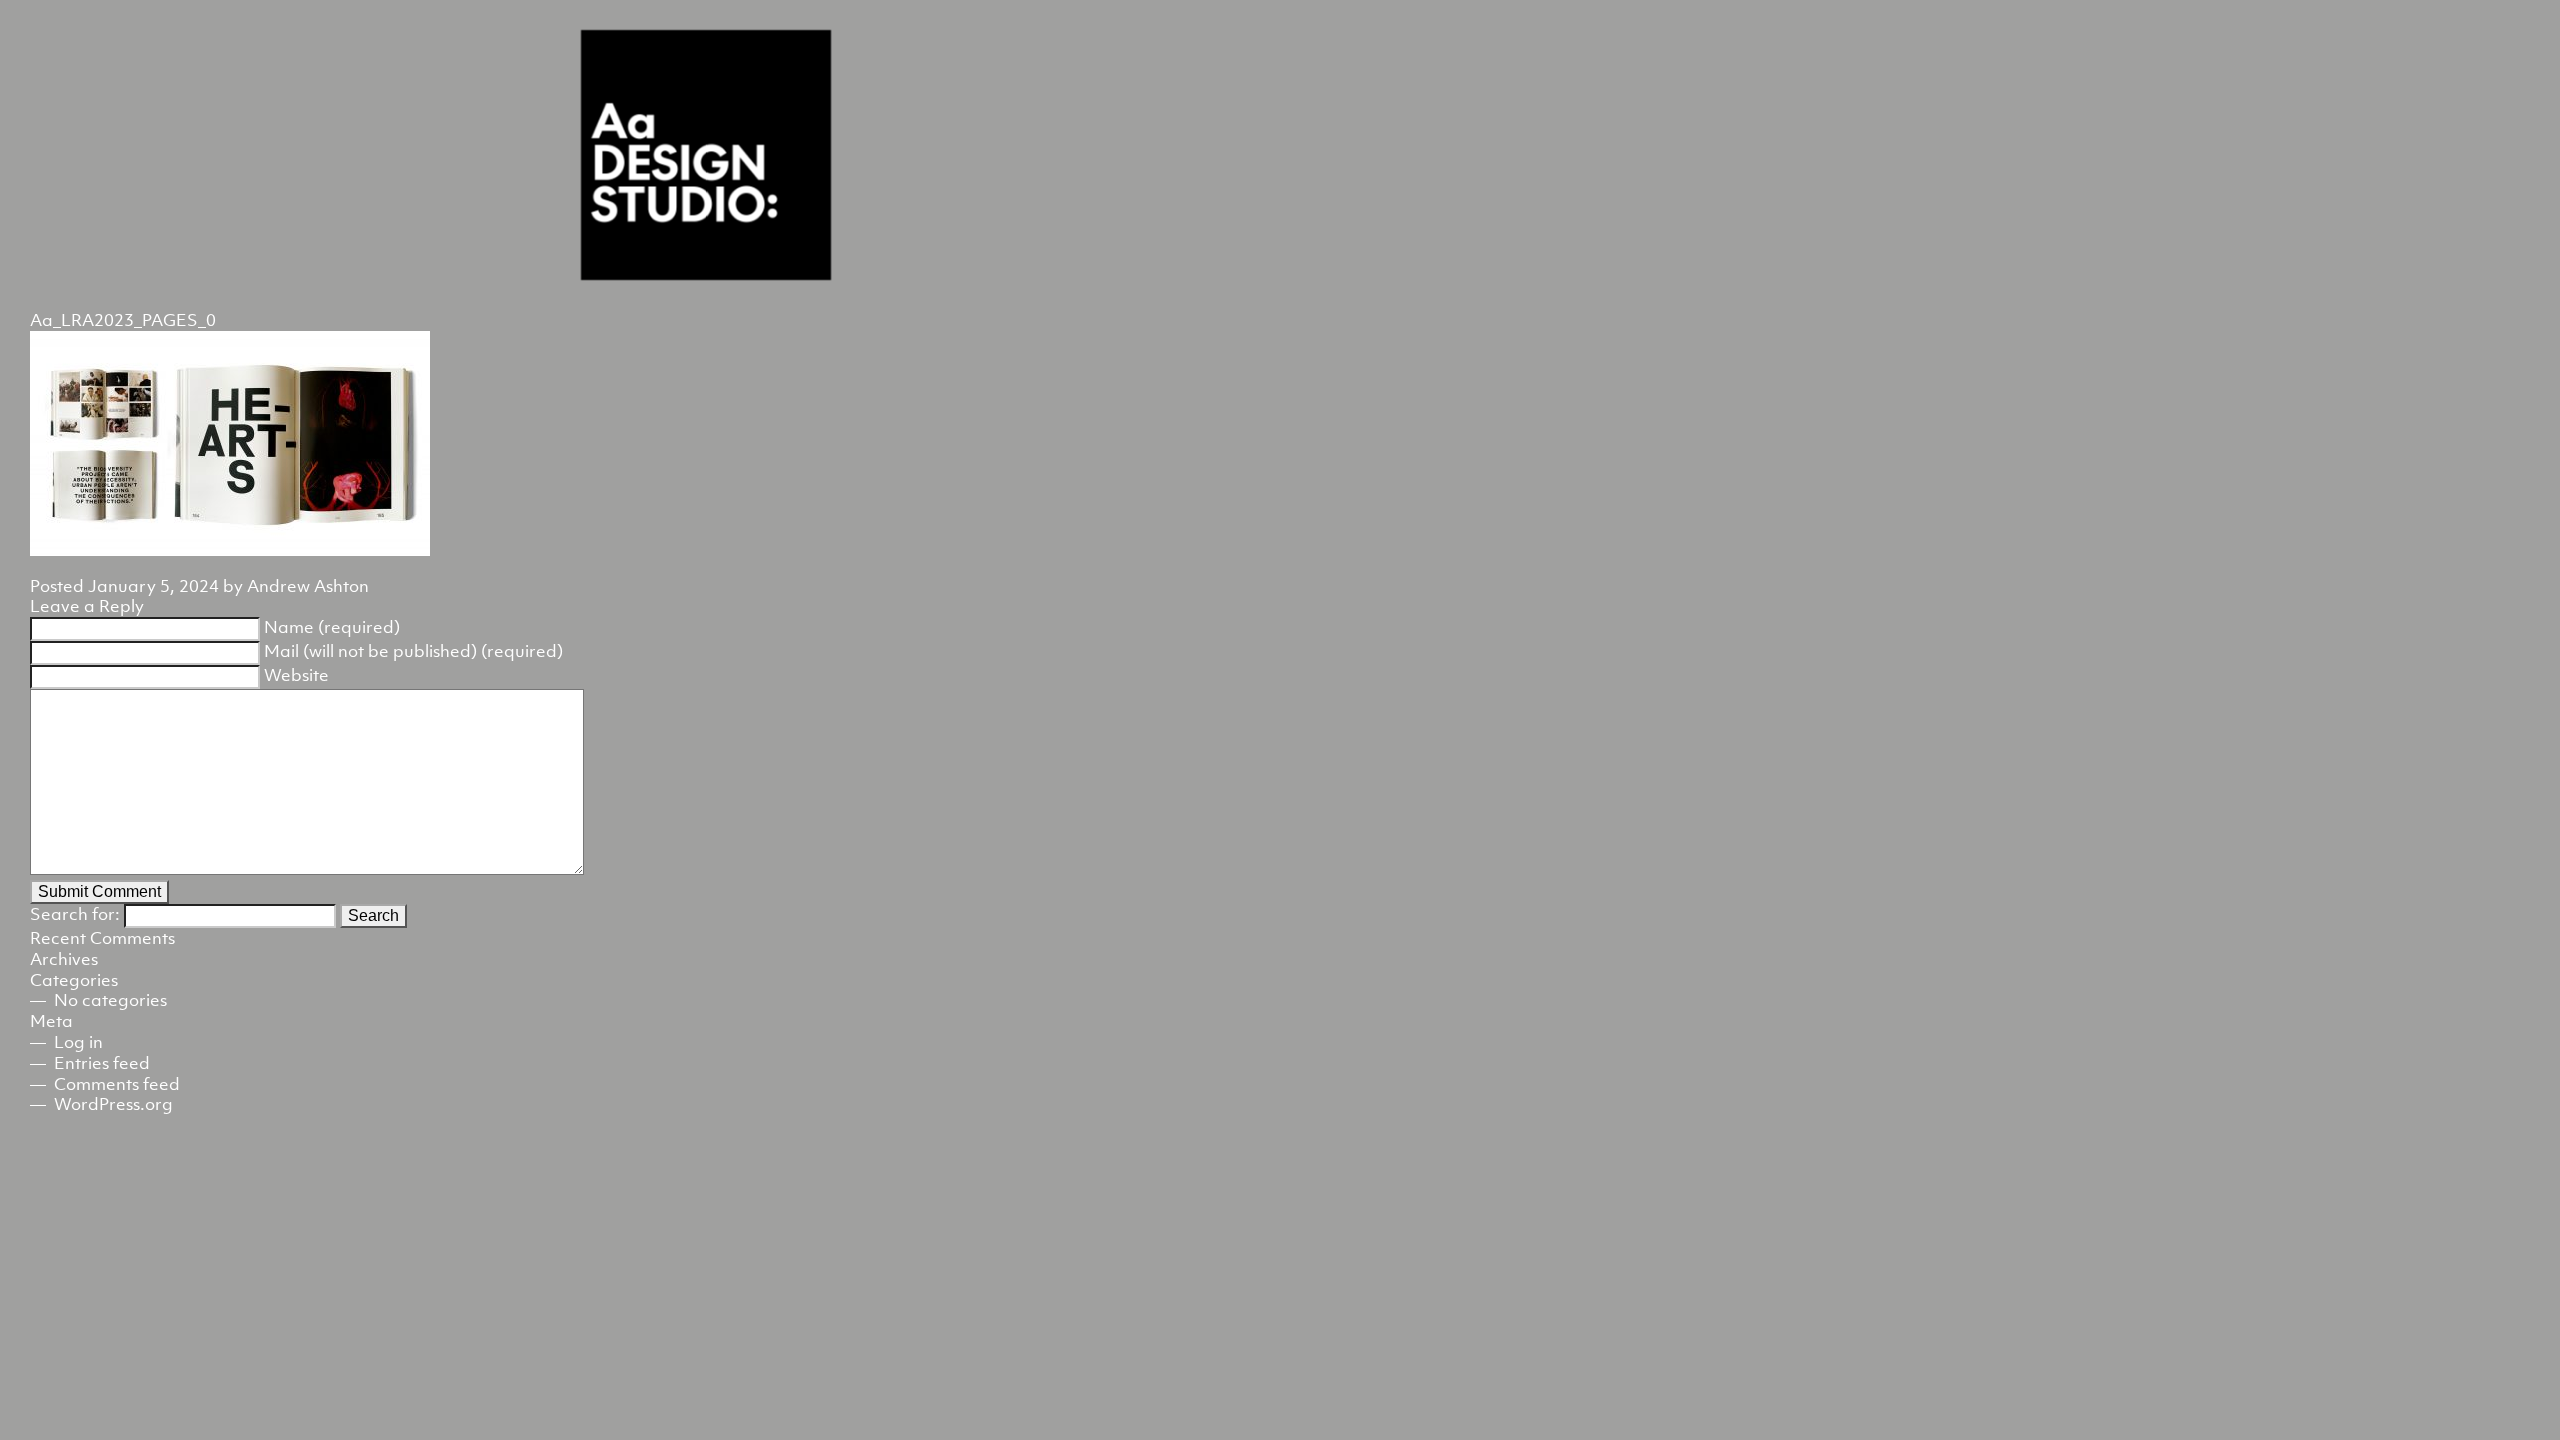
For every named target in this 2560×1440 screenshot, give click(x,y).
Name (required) (332, 627)
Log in (78, 1042)
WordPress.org (113, 1104)
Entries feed (102, 1063)
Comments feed (117, 1084)
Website (296, 675)
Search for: (75, 914)
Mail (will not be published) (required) (413, 651)
